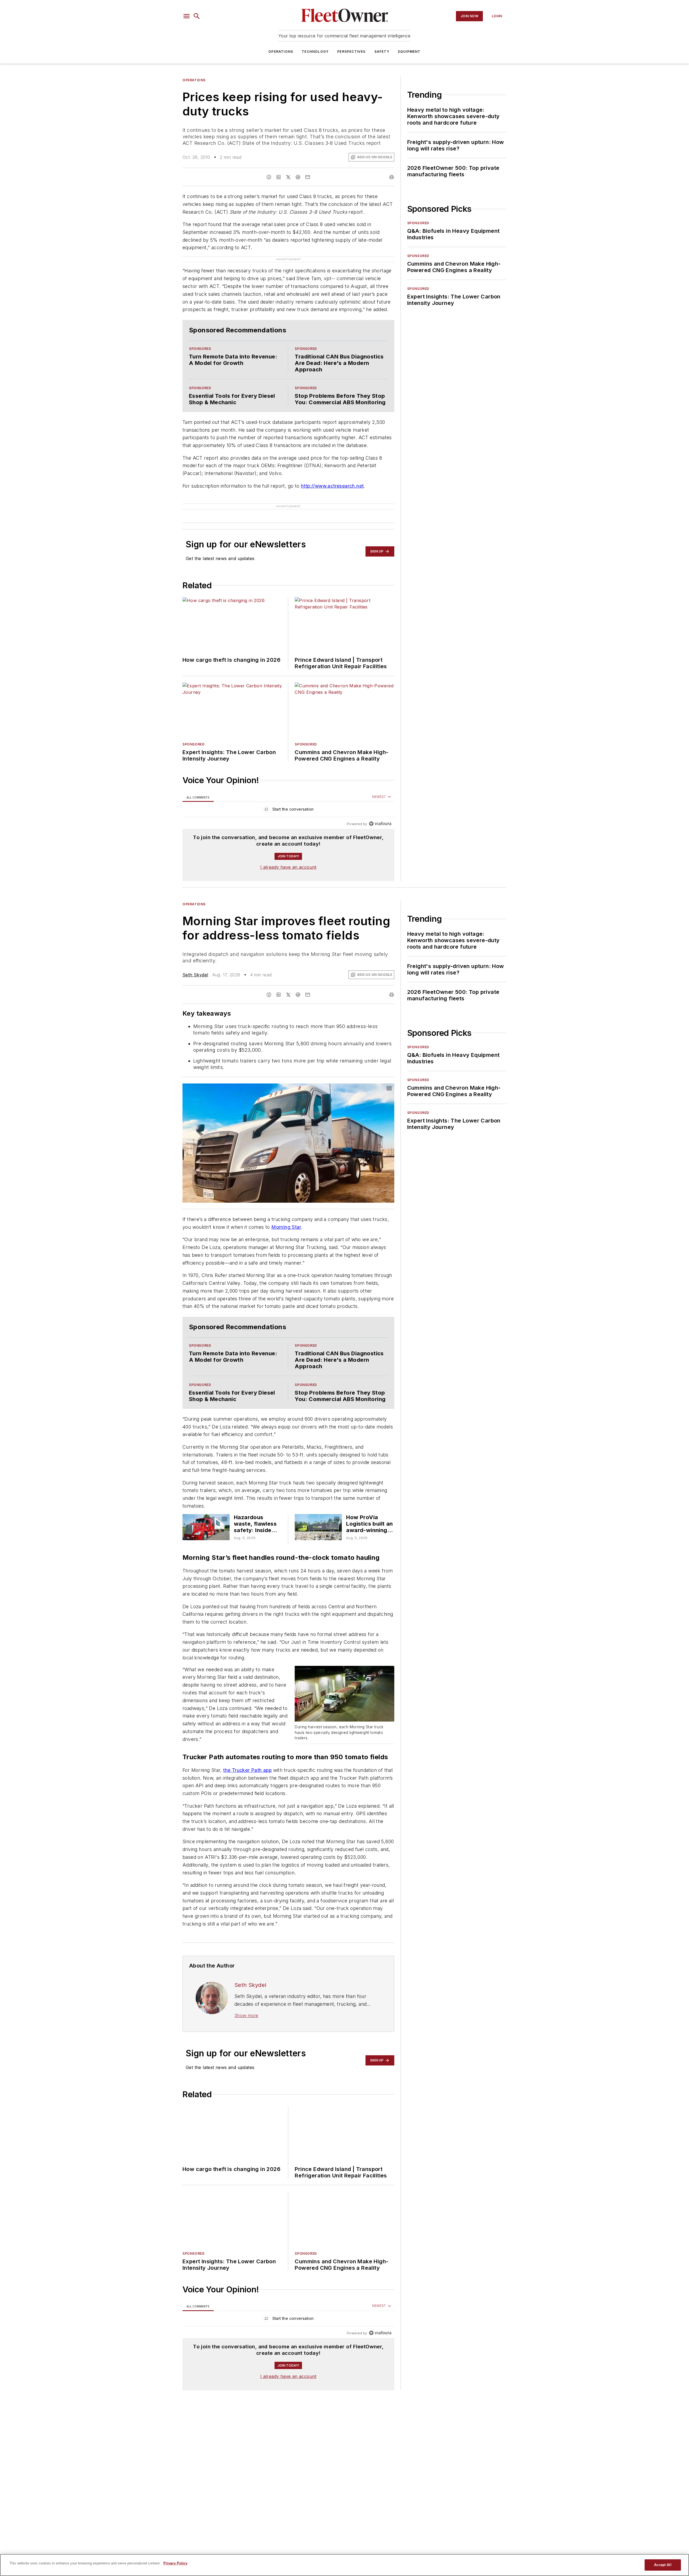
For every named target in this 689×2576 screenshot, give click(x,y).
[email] (308, 177)
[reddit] (298, 177)
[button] (187, 16)
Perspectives (351, 52)
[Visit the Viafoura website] (380, 805)
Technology (315, 52)
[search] (197, 16)
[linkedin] (279, 177)
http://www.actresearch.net (332, 475)
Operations (281, 52)
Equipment (409, 52)
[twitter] (288, 177)
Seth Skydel (195, 955)
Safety (382, 52)
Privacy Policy (175, 2563)
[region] (288, 791)
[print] (392, 177)
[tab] (198, 778)
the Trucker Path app (247, 1779)
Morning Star (286, 1208)
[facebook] (269, 177)
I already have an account (288, 848)
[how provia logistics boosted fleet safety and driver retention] (318, 1530)
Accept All (663, 2565)
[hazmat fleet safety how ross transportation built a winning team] (206, 1530)
